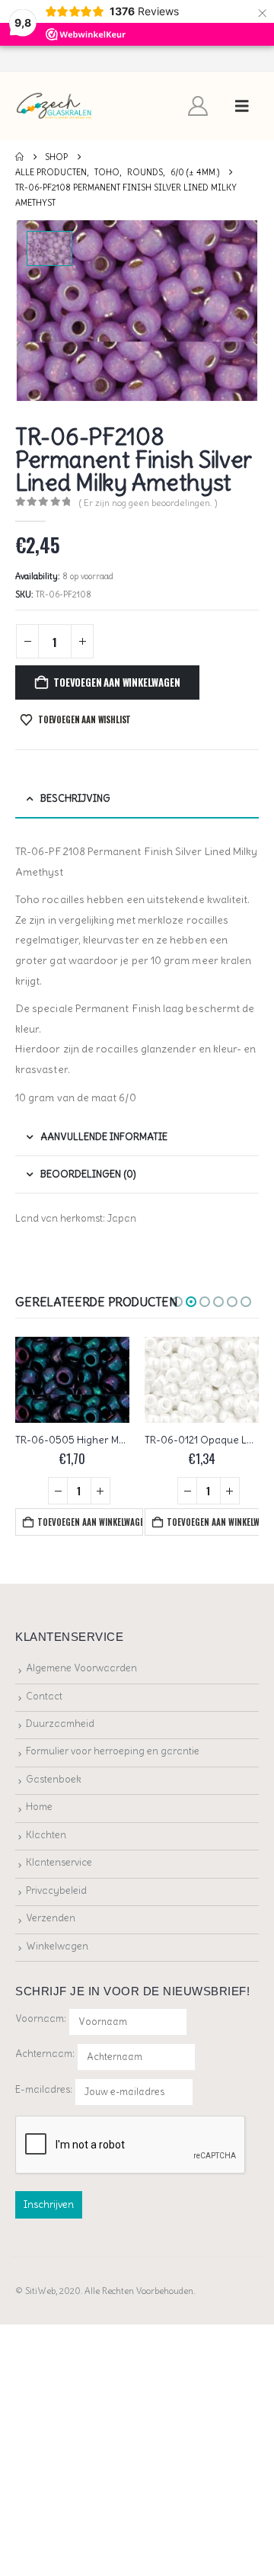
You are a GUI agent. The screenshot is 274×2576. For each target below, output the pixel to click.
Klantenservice (59, 1862)
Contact (44, 1696)
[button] (242, 106)
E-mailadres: (45, 2089)
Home (39, 1807)
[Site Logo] (54, 106)
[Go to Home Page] (19, 157)
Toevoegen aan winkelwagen (116, 682)
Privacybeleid (56, 1890)
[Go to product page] (72, 1380)
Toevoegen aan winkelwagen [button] (90, 1522)
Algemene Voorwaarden (81, 1668)
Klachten (46, 1835)
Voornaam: (41, 2019)
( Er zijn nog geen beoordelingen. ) (148, 503)
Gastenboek (54, 1779)
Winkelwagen (57, 1946)
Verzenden (51, 1918)
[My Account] (198, 106)
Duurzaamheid (60, 1724)
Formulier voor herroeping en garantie (113, 1751)
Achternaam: (45, 2054)
